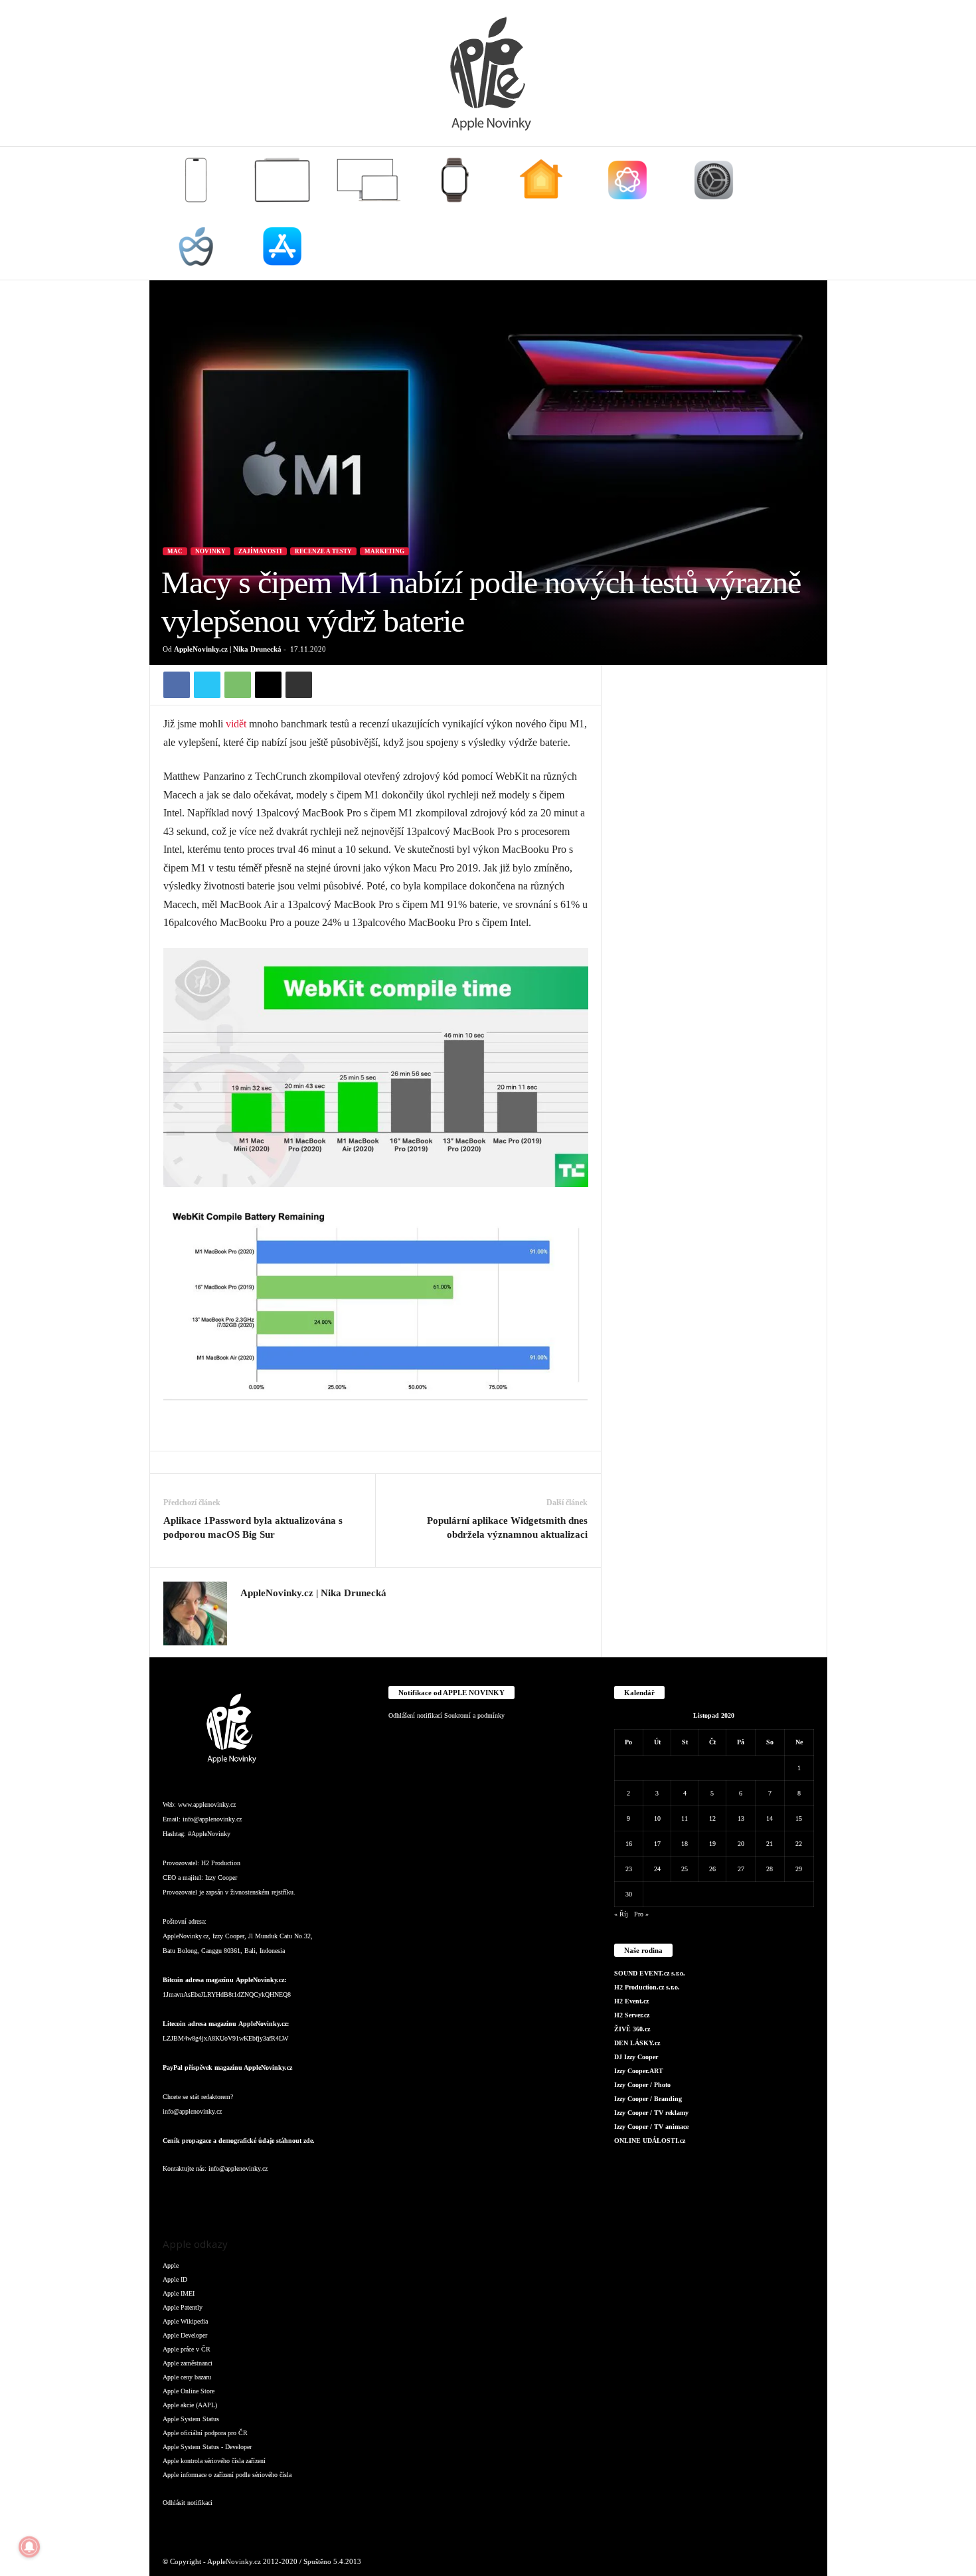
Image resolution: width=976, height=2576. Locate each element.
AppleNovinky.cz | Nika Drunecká (228, 649)
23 (629, 1869)
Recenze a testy (323, 551)
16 (629, 1844)
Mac (175, 551)
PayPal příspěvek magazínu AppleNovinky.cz (227, 2068)
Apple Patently (183, 2307)
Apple (171, 2265)
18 (685, 1844)
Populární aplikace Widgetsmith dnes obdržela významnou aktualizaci (507, 1527)
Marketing (384, 551)
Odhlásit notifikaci (188, 2503)
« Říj (621, 1914)
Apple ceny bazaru (187, 2377)
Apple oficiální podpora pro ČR (205, 2433)
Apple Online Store (189, 2391)
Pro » (641, 1914)
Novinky (210, 551)
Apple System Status (191, 2419)
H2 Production (221, 1863)
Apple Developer (185, 2335)
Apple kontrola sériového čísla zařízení (214, 2461)
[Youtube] (334, 2195)
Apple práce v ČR (187, 2349)
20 (741, 1844)
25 (685, 1869)
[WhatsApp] (238, 685)
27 (741, 1869)
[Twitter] (207, 685)
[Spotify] (282, 2195)
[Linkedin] (229, 2195)
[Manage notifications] (29, 2547)
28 (770, 1869)
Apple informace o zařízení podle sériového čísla (227, 2475)
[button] (807, 213)
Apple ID (175, 2279)
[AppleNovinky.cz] (488, 73)
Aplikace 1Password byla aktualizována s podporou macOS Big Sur (253, 1527)
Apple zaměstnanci (188, 2363)
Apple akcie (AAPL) (190, 2405)
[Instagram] (248, 1613)
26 (712, 1869)
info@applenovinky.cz (212, 1819)
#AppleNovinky (209, 1834)
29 (799, 1869)
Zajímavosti (260, 551)
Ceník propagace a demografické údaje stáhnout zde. (239, 2141)
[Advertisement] (714, 864)
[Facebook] (177, 685)
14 (770, 1818)
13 (741, 1818)
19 (712, 1844)
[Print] (299, 685)
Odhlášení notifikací (415, 1715)
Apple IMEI (179, 2293)
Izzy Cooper (221, 1878)
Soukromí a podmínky (474, 1715)
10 (657, 1818)
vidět (236, 724)
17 (657, 1844)
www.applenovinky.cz (207, 1804)
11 (685, 1818)
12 (712, 1818)
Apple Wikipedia (185, 2321)
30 (629, 1894)
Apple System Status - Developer (207, 2447)
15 (799, 1818)
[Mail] (256, 2195)
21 (770, 1844)
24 (657, 1869)
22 (799, 1844)
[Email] (268, 685)
